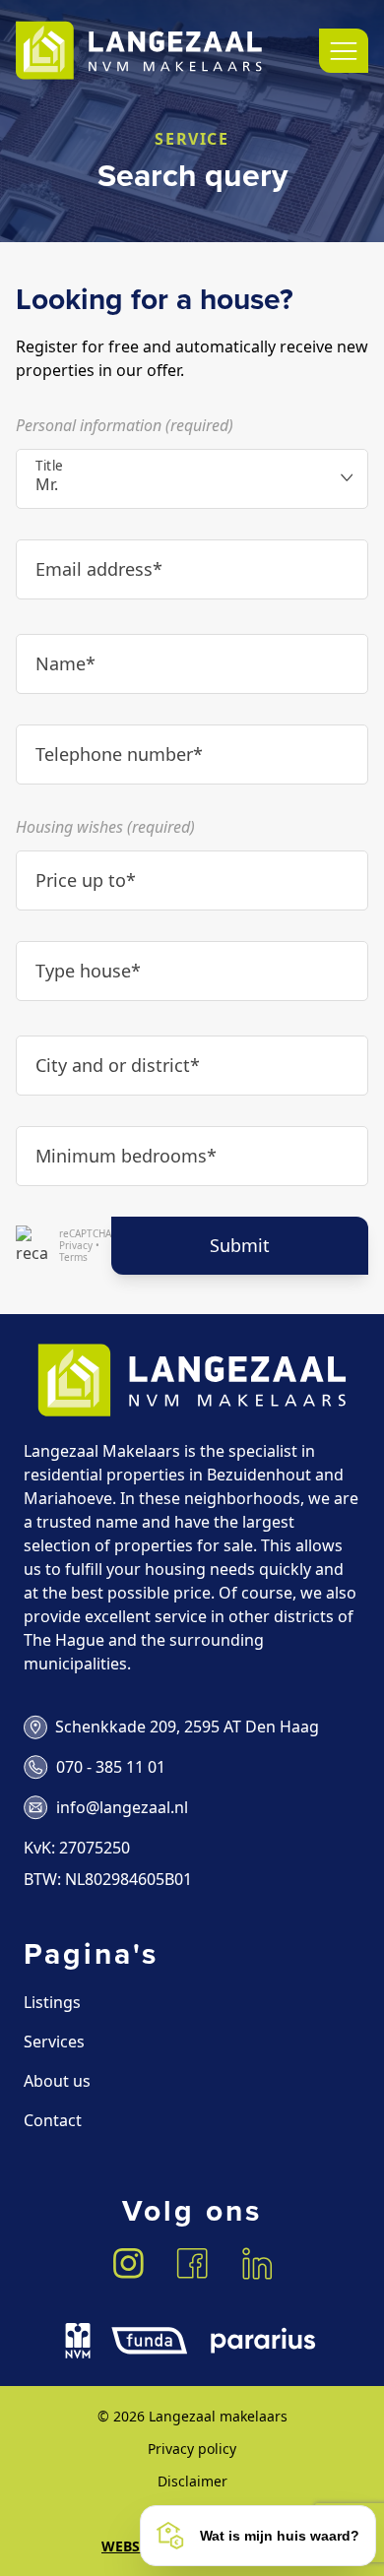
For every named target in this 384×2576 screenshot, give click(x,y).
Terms (73, 1257)
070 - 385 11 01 (111, 1767)
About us (57, 2081)
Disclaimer (192, 2481)
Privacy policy (192, 2449)
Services (54, 2042)
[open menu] (344, 51)
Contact (53, 2120)
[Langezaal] (139, 51)
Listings (52, 2002)
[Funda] (150, 2341)
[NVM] (78, 2341)
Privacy (76, 1245)
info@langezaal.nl (122, 1807)
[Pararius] (263, 2341)
